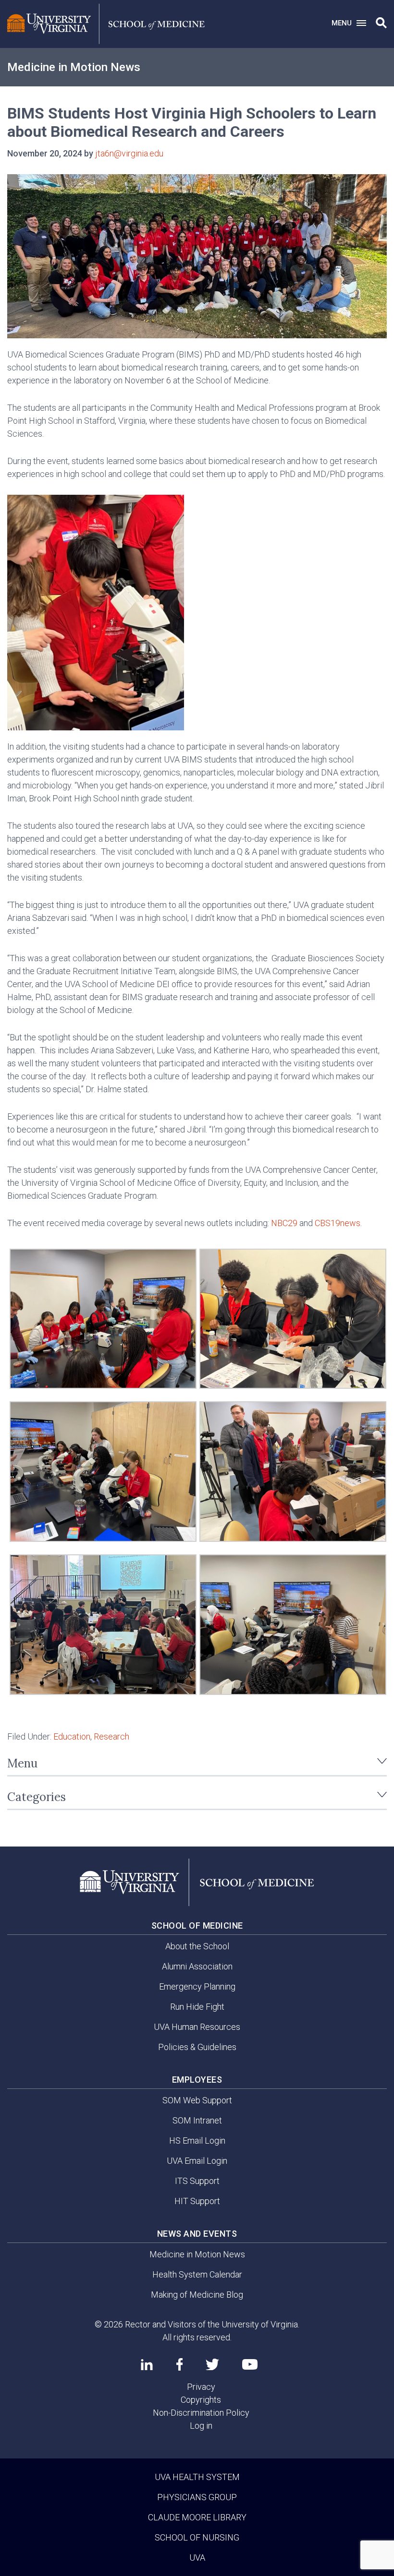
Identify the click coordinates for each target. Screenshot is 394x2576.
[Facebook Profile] (179, 2364)
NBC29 (284, 1223)
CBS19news (338, 1223)
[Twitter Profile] (212, 2365)
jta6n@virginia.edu (129, 153)
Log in (201, 2426)
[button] (381, 23)
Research (111, 1736)
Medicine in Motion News (74, 67)
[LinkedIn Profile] (147, 2364)
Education (72, 1736)
